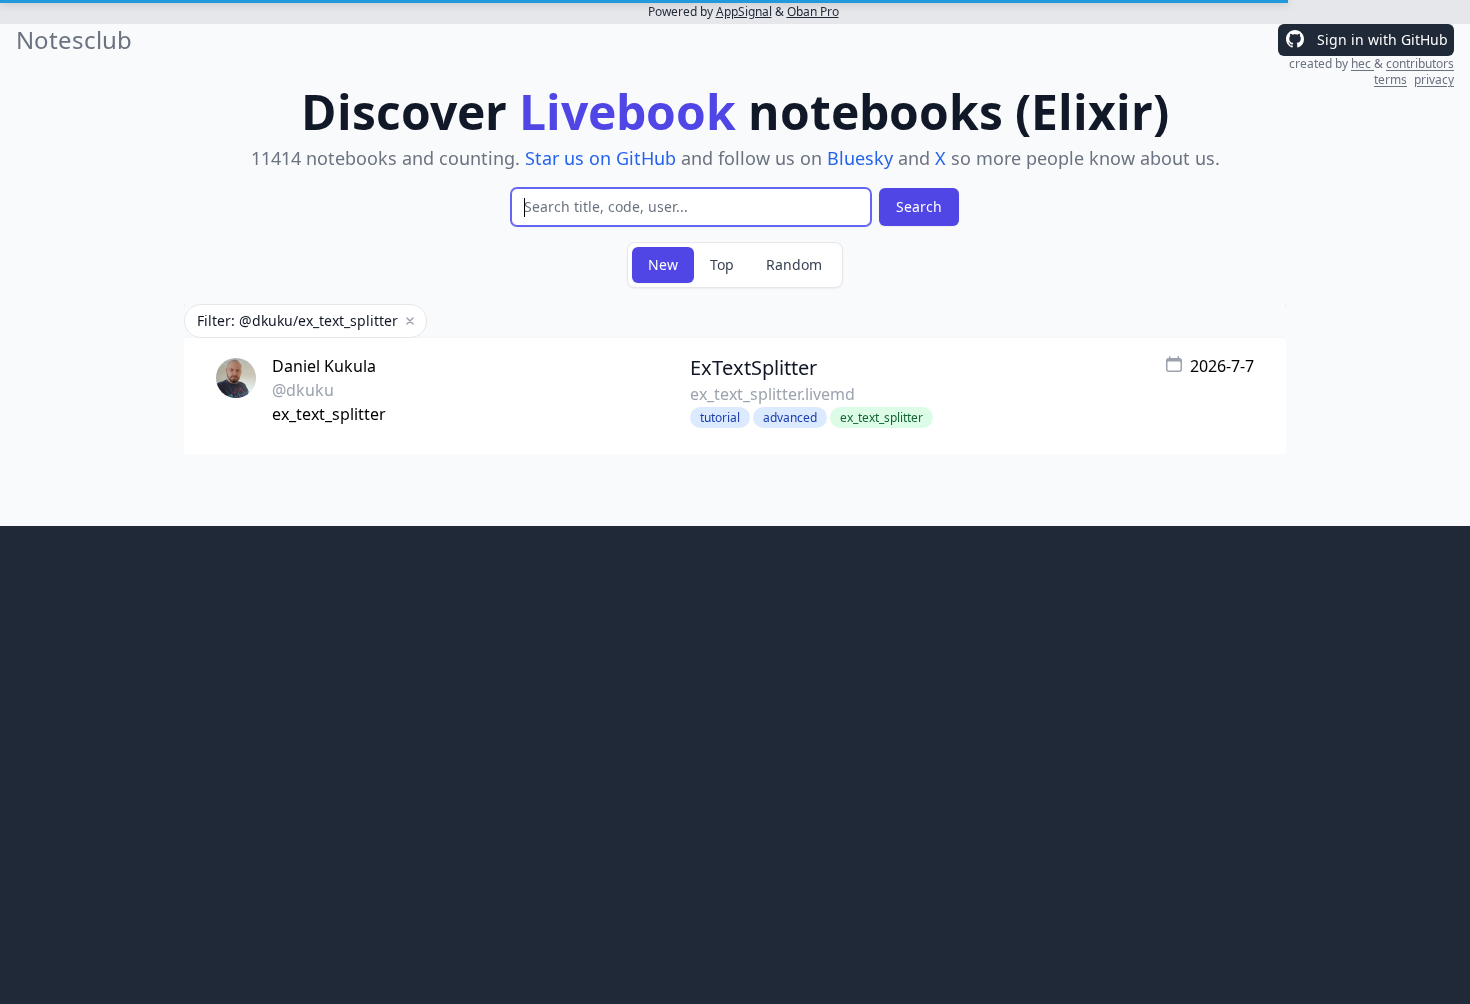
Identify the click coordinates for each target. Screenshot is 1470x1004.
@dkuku (303, 390)
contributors (1420, 63)
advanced (790, 417)
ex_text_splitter (329, 414)
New (663, 264)
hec (1362, 63)
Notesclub (74, 40)
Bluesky (860, 158)
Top (722, 264)
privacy (1434, 79)
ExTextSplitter (753, 367)
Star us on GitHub (600, 158)
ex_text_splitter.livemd (772, 394)
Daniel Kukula (324, 366)
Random (794, 264)
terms (1390, 79)
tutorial (720, 417)
